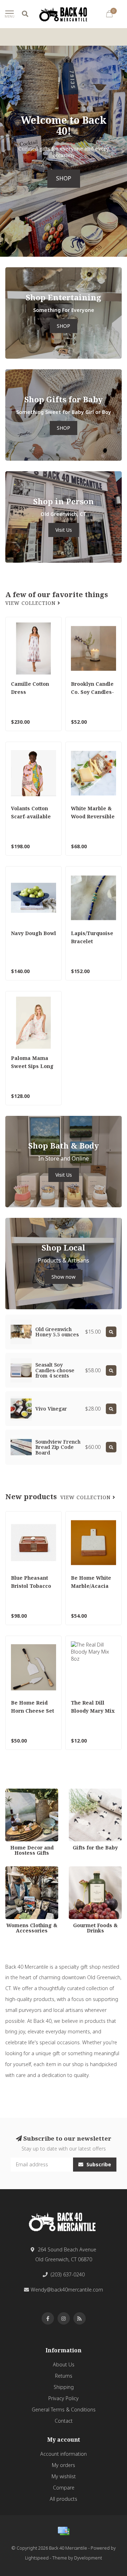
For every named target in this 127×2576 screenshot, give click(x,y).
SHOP (64, 178)
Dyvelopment (88, 2558)
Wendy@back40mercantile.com (67, 2290)
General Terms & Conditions (64, 2409)
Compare (64, 2488)
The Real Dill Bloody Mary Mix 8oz (93, 1711)
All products (64, 2499)
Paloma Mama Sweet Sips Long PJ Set (32, 1066)
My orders (64, 2465)
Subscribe (98, 2164)
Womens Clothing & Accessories (28, 1873)
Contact (64, 2421)
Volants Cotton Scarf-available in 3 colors (31, 816)
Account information (64, 2454)
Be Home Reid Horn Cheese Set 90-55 (32, 1711)
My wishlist (64, 2476)
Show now (64, 1277)
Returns (64, 2376)
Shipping (64, 2387)
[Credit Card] (64, 2531)
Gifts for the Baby (89, 1792)
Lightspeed (37, 2558)
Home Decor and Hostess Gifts (25, 1795)
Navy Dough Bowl (34, 933)
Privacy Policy (64, 2398)
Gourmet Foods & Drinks (89, 1873)
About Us (64, 2364)
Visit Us (64, 530)
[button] (5, 151)
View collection (31, 603)
